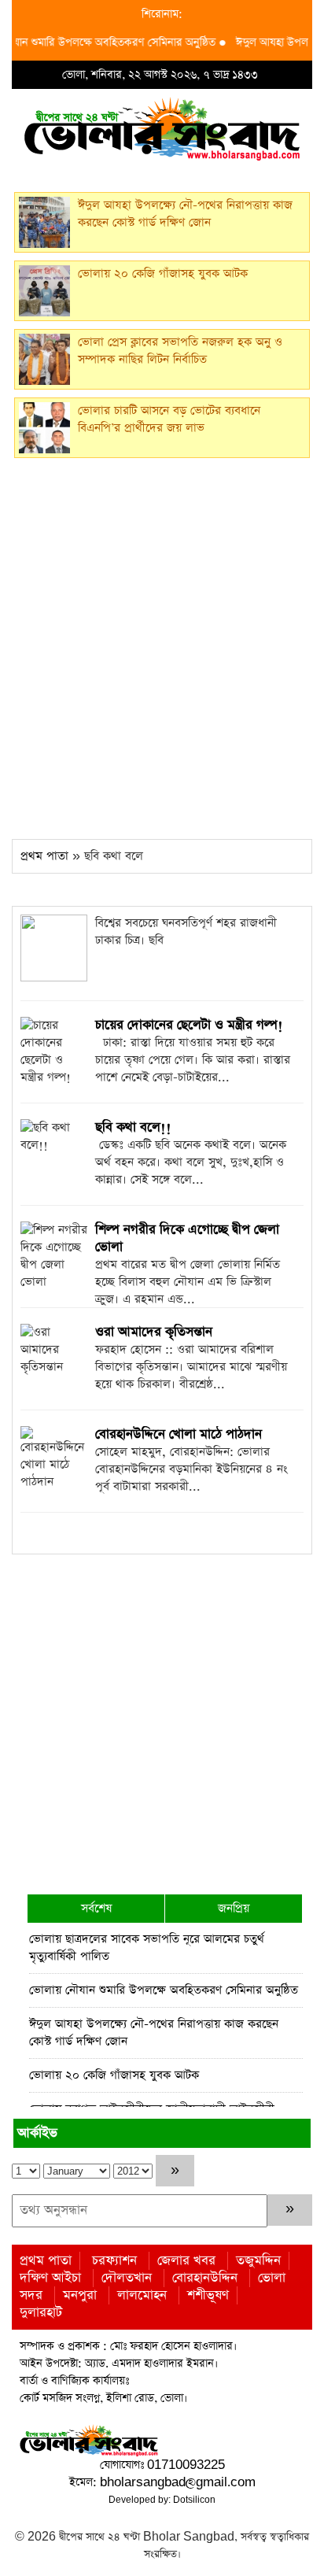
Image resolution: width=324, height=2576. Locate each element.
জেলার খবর (186, 2261)
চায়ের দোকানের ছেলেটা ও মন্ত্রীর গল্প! (189, 1025)
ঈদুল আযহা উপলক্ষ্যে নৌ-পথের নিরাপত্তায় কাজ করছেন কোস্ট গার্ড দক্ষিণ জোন (154, 2033)
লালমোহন (142, 2295)
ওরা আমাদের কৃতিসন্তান (154, 1332)
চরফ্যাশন (114, 2261)
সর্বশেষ (96, 1908)
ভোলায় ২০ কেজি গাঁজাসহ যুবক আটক (114, 2075)
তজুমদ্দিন (258, 2261)
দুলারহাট (41, 2313)
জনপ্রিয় (234, 1908)
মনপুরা (80, 2295)
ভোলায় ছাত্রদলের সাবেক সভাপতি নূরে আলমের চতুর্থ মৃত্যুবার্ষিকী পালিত (147, 1948)
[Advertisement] (162, 644)
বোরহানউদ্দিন (205, 2278)
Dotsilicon (194, 2500)
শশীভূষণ (208, 2295)
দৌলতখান (127, 2278)
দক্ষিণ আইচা (50, 2278)
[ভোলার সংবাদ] (162, 127)
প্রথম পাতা (44, 856)
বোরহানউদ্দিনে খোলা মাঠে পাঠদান (179, 1434)
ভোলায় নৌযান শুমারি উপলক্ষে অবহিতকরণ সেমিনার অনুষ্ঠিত (164, 1990)
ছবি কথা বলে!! (133, 1127)
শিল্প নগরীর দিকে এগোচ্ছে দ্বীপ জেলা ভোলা (187, 1238)
